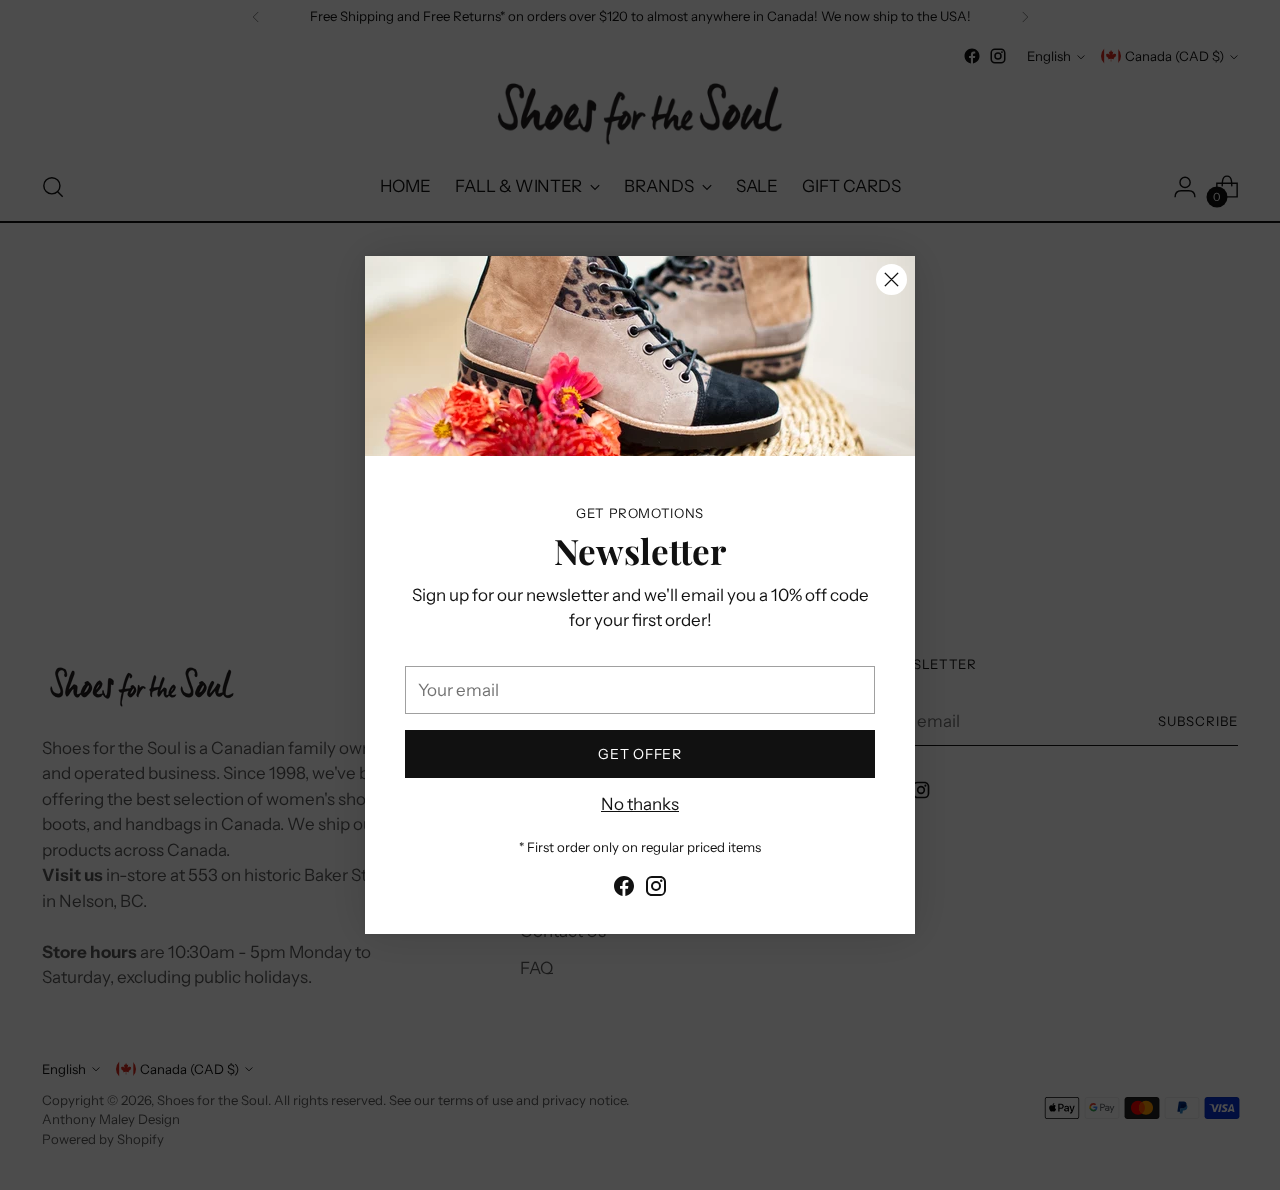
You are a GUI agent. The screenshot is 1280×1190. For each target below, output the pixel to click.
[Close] (891, 279)
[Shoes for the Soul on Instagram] (656, 890)
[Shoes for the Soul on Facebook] (624, 890)
